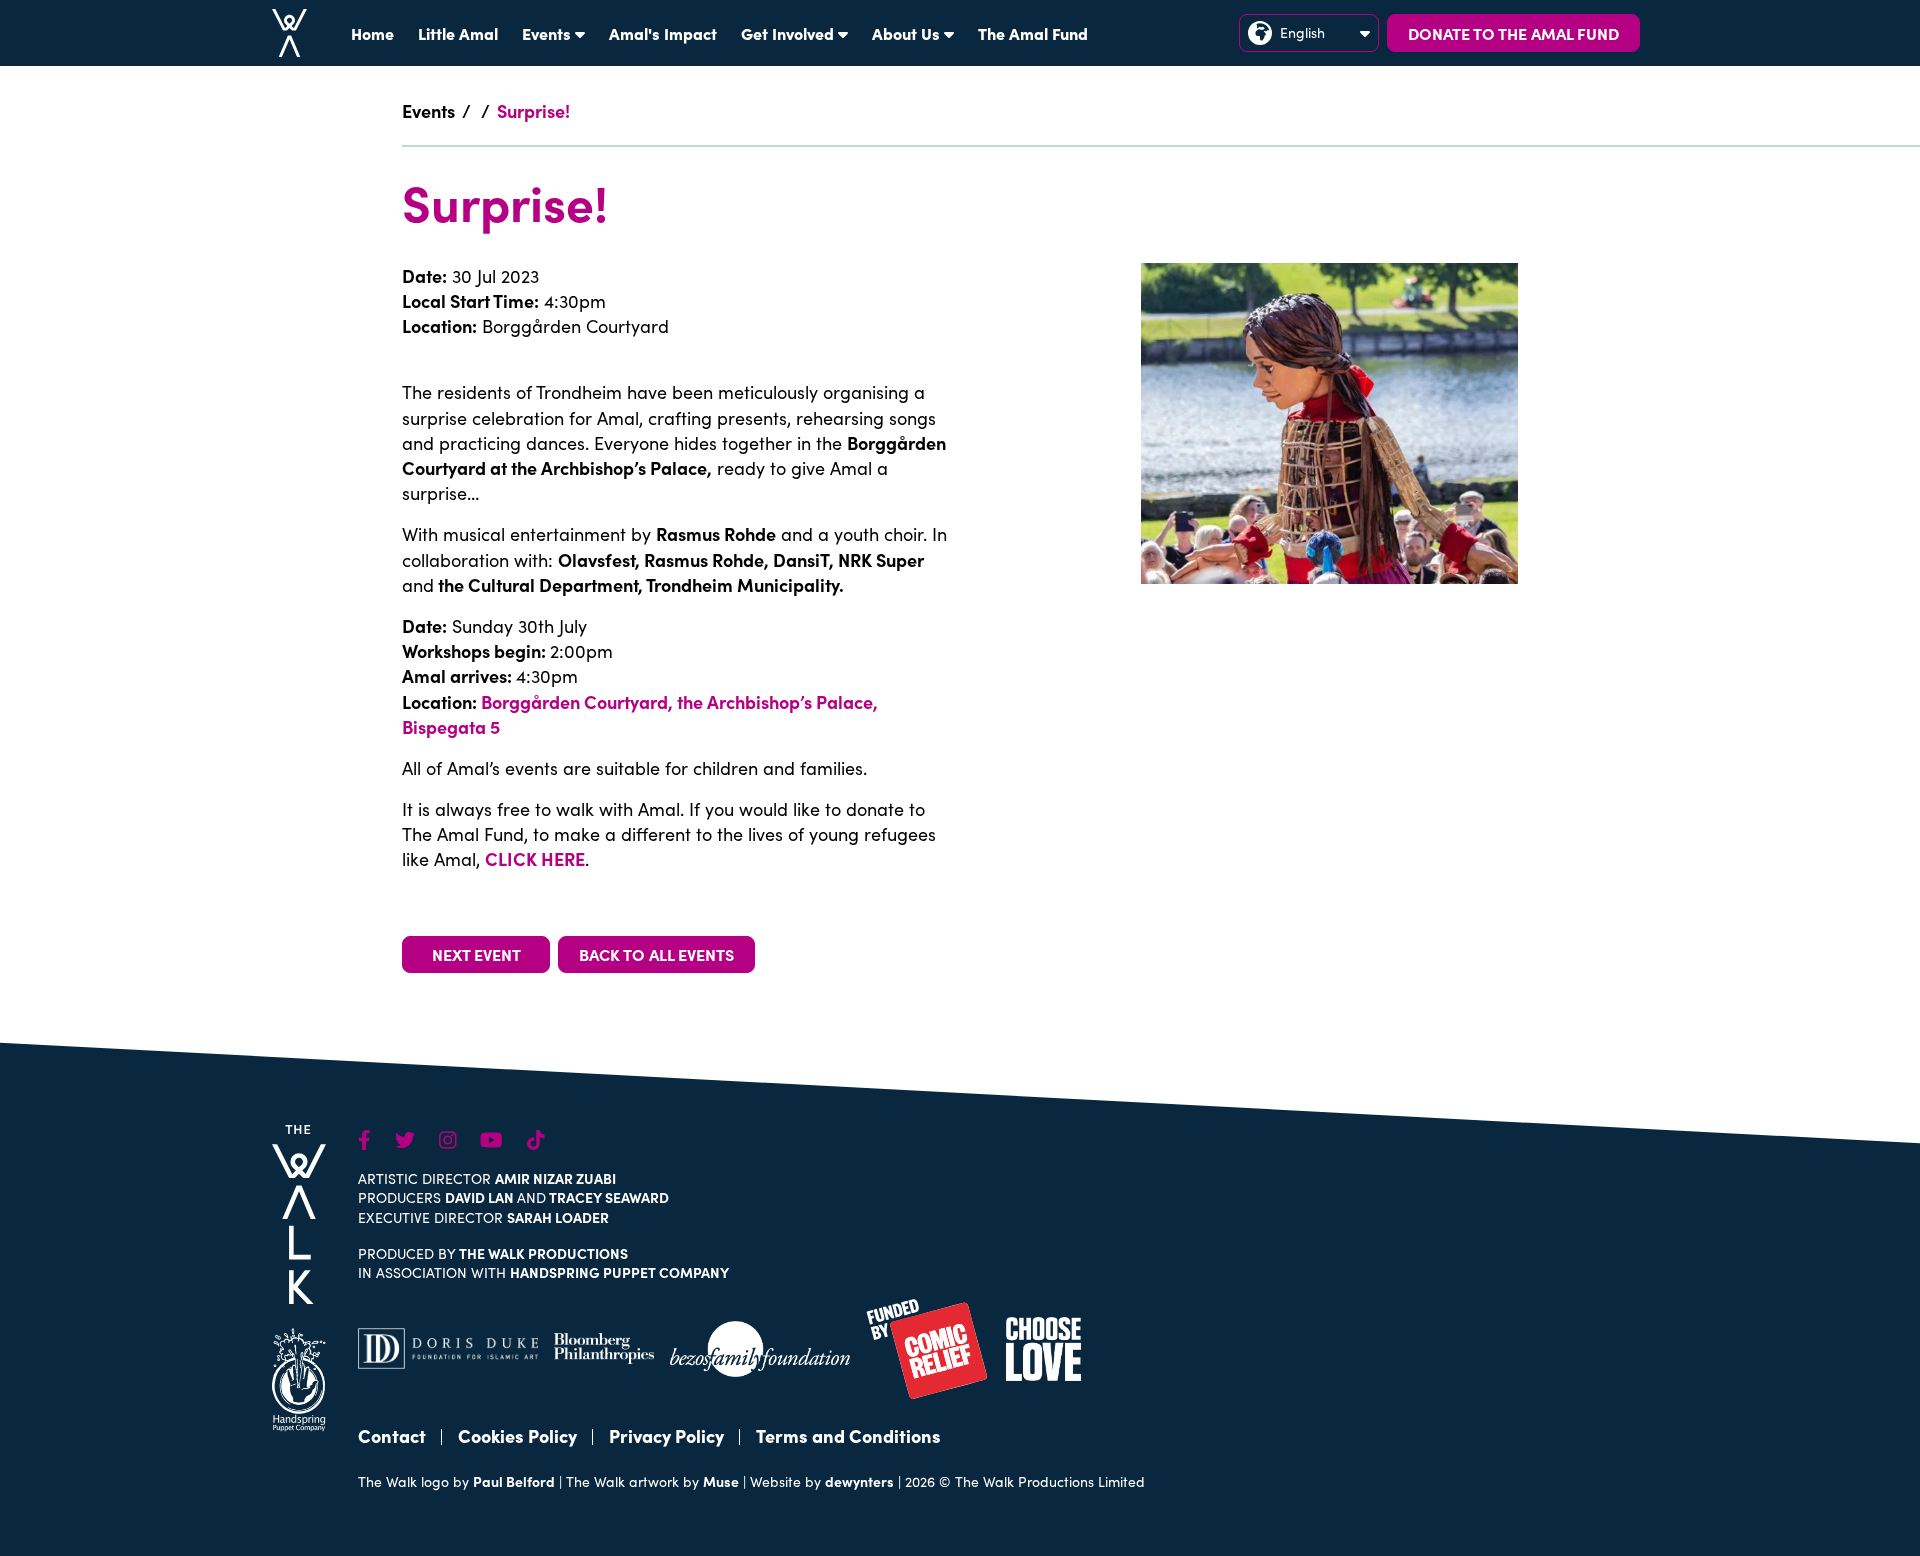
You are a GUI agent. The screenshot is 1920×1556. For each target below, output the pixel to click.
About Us (906, 33)
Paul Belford (514, 1481)
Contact (392, 1435)
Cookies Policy (517, 1435)
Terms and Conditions (848, 1435)
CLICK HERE (535, 858)
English (1302, 32)
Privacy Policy (666, 1435)
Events (546, 33)
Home (372, 33)
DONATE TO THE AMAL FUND (1513, 33)
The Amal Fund (1033, 33)
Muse (721, 1481)
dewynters (859, 1481)
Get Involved (787, 33)
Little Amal (458, 33)
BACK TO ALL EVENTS (656, 954)
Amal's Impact (663, 33)
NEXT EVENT (476, 954)
